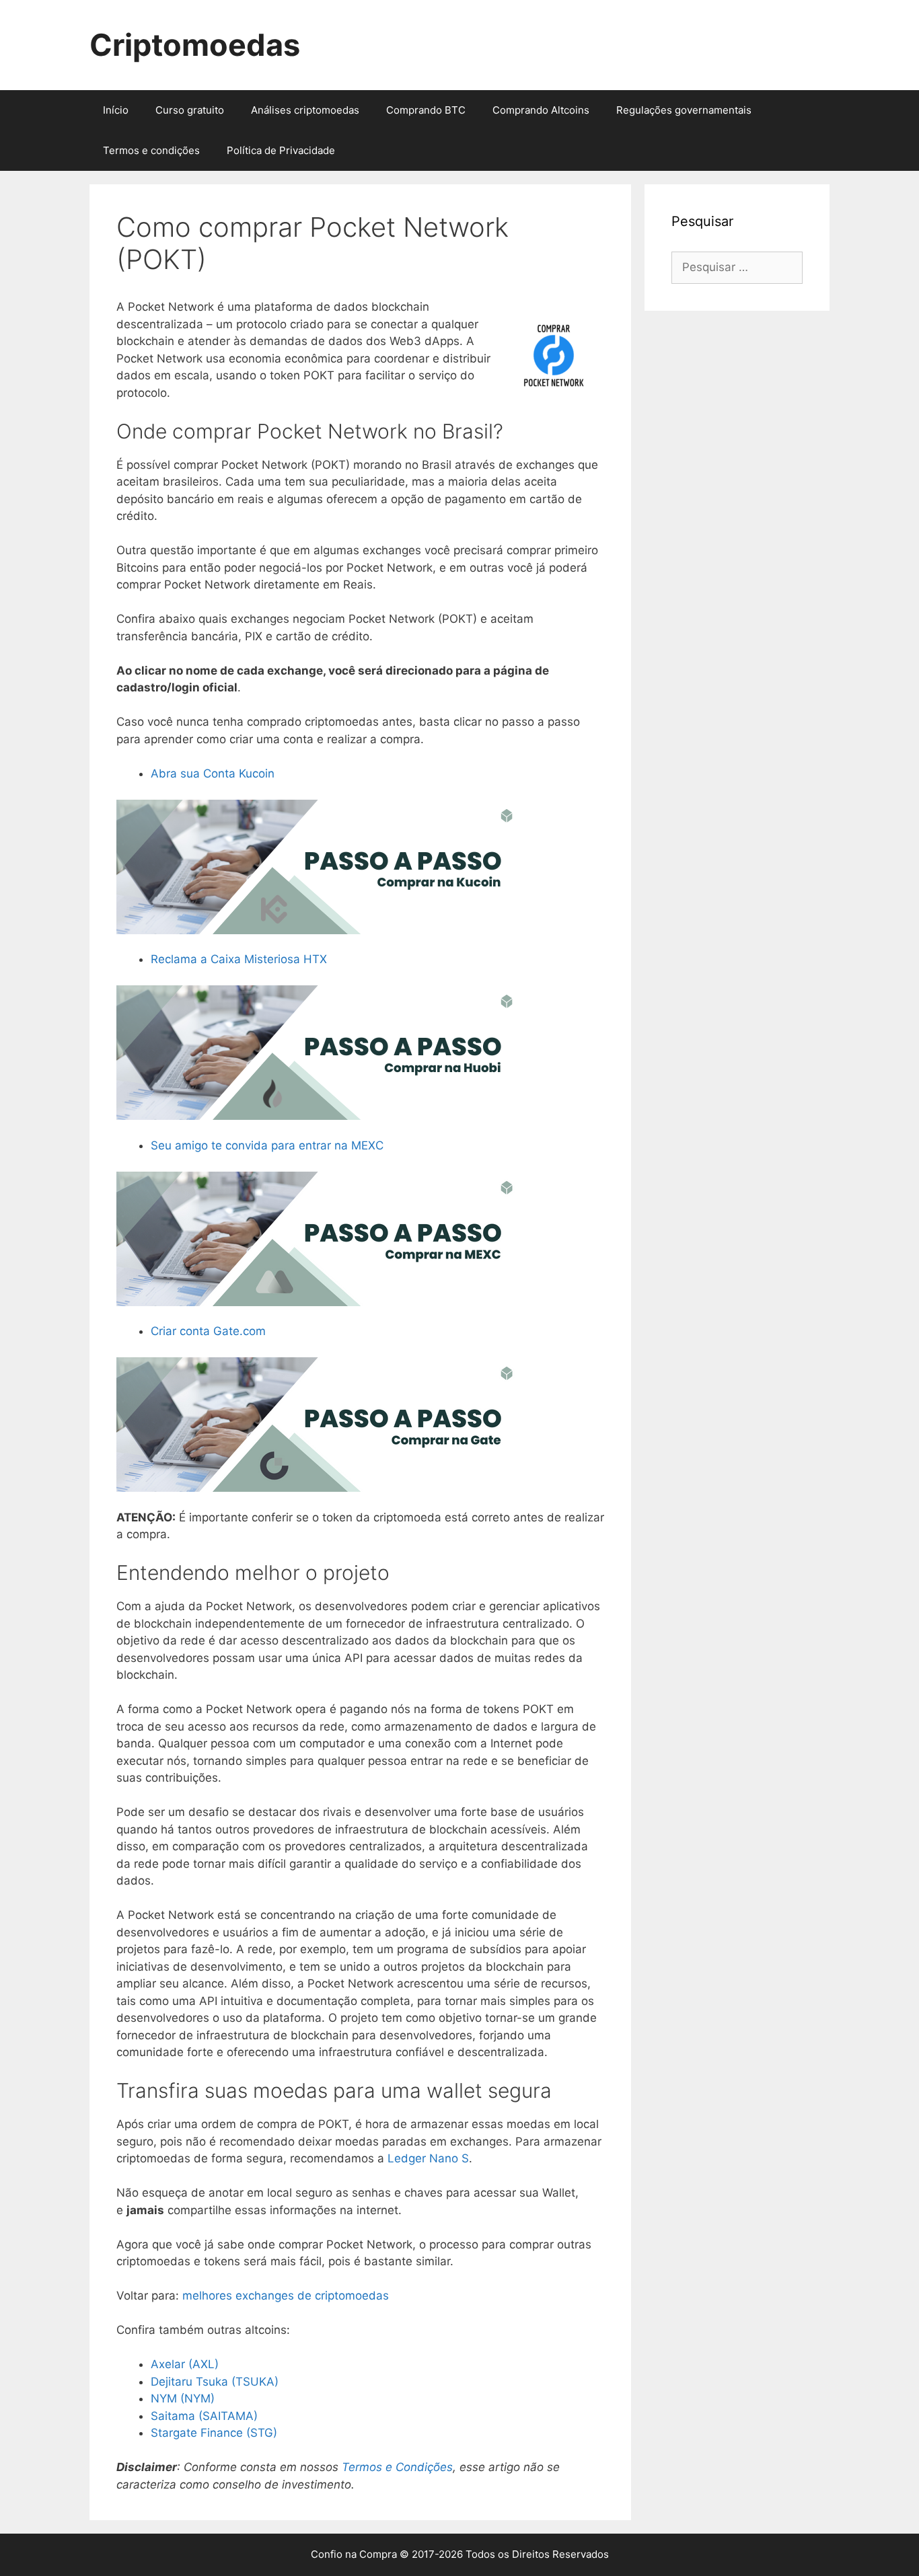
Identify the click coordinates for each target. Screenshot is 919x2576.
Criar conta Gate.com (208, 1331)
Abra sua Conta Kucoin (213, 773)
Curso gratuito (190, 110)
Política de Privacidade (281, 150)
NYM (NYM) (183, 2398)
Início (116, 110)
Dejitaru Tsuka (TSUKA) (215, 2382)
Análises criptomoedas (305, 110)
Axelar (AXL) (185, 2364)
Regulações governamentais (684, 110)
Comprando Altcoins (541, 110)
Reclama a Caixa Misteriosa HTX (239, 959)
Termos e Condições (397, 2467)
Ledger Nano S (428, 2158)
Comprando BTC (426, 110)
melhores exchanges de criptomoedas (286, 2296)
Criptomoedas (195, 45)
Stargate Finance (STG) (214, 2433)
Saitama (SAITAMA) (204, 2416)
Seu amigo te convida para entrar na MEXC (267, 1145)
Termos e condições (151, 150)
